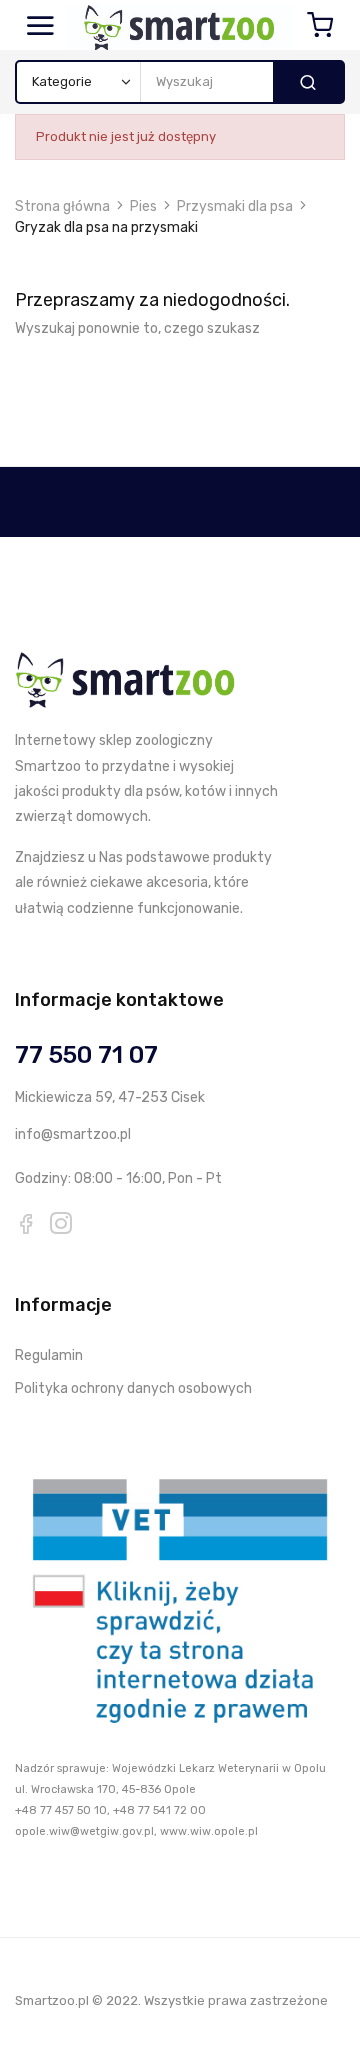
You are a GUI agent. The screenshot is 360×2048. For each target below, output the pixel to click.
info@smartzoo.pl (73, 1134)
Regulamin (49, 1355)
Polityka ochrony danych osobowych (133, 1388)
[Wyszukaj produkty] (308, 82)
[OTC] (180, 1597)
